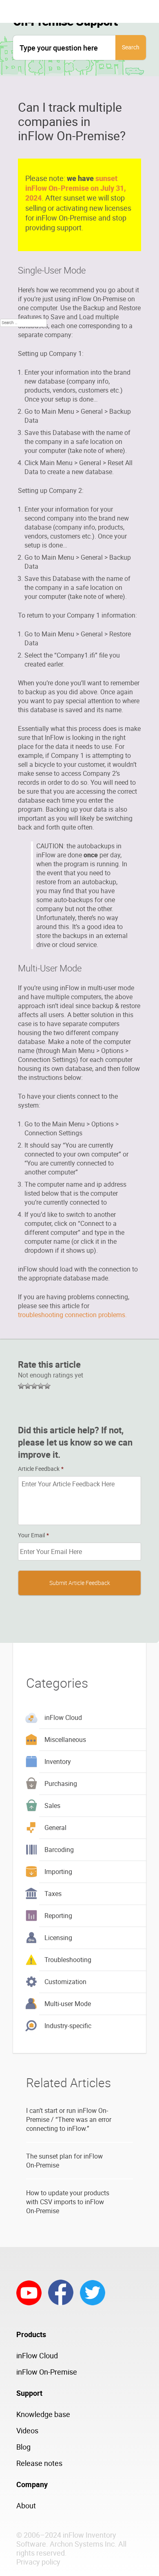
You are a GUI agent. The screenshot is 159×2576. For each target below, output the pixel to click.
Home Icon (78, 221)
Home (70, 263)
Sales (52, 1806)
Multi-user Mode (68, 2004)
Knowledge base (43, 2414)
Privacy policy (38, 2562)
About (26, 2505)
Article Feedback (41, 1469)
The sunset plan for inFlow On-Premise (64, 2161)
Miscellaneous (65, 1739)
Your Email (33, 1535)
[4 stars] (41, 1386)
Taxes (53, 1894)
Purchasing (61, 1784)
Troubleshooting (68, 1960)
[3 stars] (34, 1386)
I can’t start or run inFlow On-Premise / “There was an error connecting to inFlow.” (69, 2119)
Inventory (58, 1761)
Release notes (39, 2463)
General (55, 1828)
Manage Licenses (89, 284)
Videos (27, 2430)
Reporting (58, 1916)
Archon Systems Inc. (83, 2544)
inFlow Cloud (63, 1717)
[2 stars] (28, 1386)
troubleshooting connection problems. (72, 1315)
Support (73, 305)
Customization (65, 1982)
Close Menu (79, 242)
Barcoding (59, 1850)
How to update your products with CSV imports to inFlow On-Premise (68, 2202)
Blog (23, 2447)
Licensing (58, 1938)
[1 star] (21, 1386)
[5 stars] (47, 1386)
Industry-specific (68, 2026)
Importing (58, 1872)
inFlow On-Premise (47, 2372)
